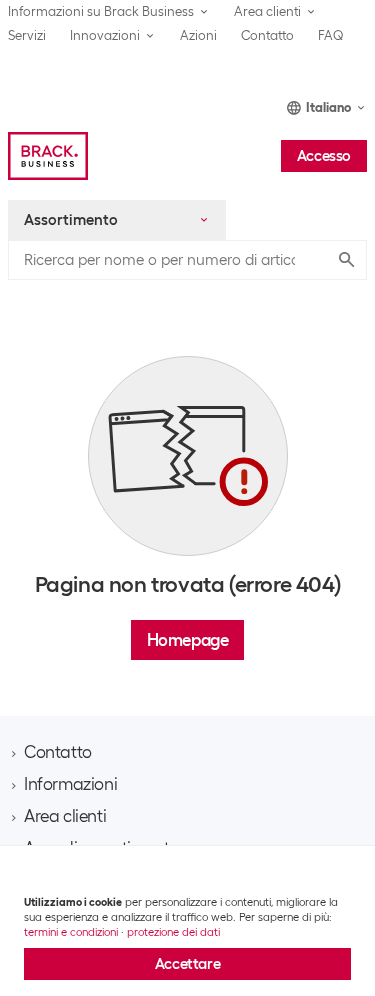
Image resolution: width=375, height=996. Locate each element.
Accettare (187, 964)
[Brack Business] (48, 156)
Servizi (27, 35)
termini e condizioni (71, 932)
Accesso (324, 156)
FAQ (331, 35)
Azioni (198, 35)
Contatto (267, 35)
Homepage (188, 640)
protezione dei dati (173, 932)
